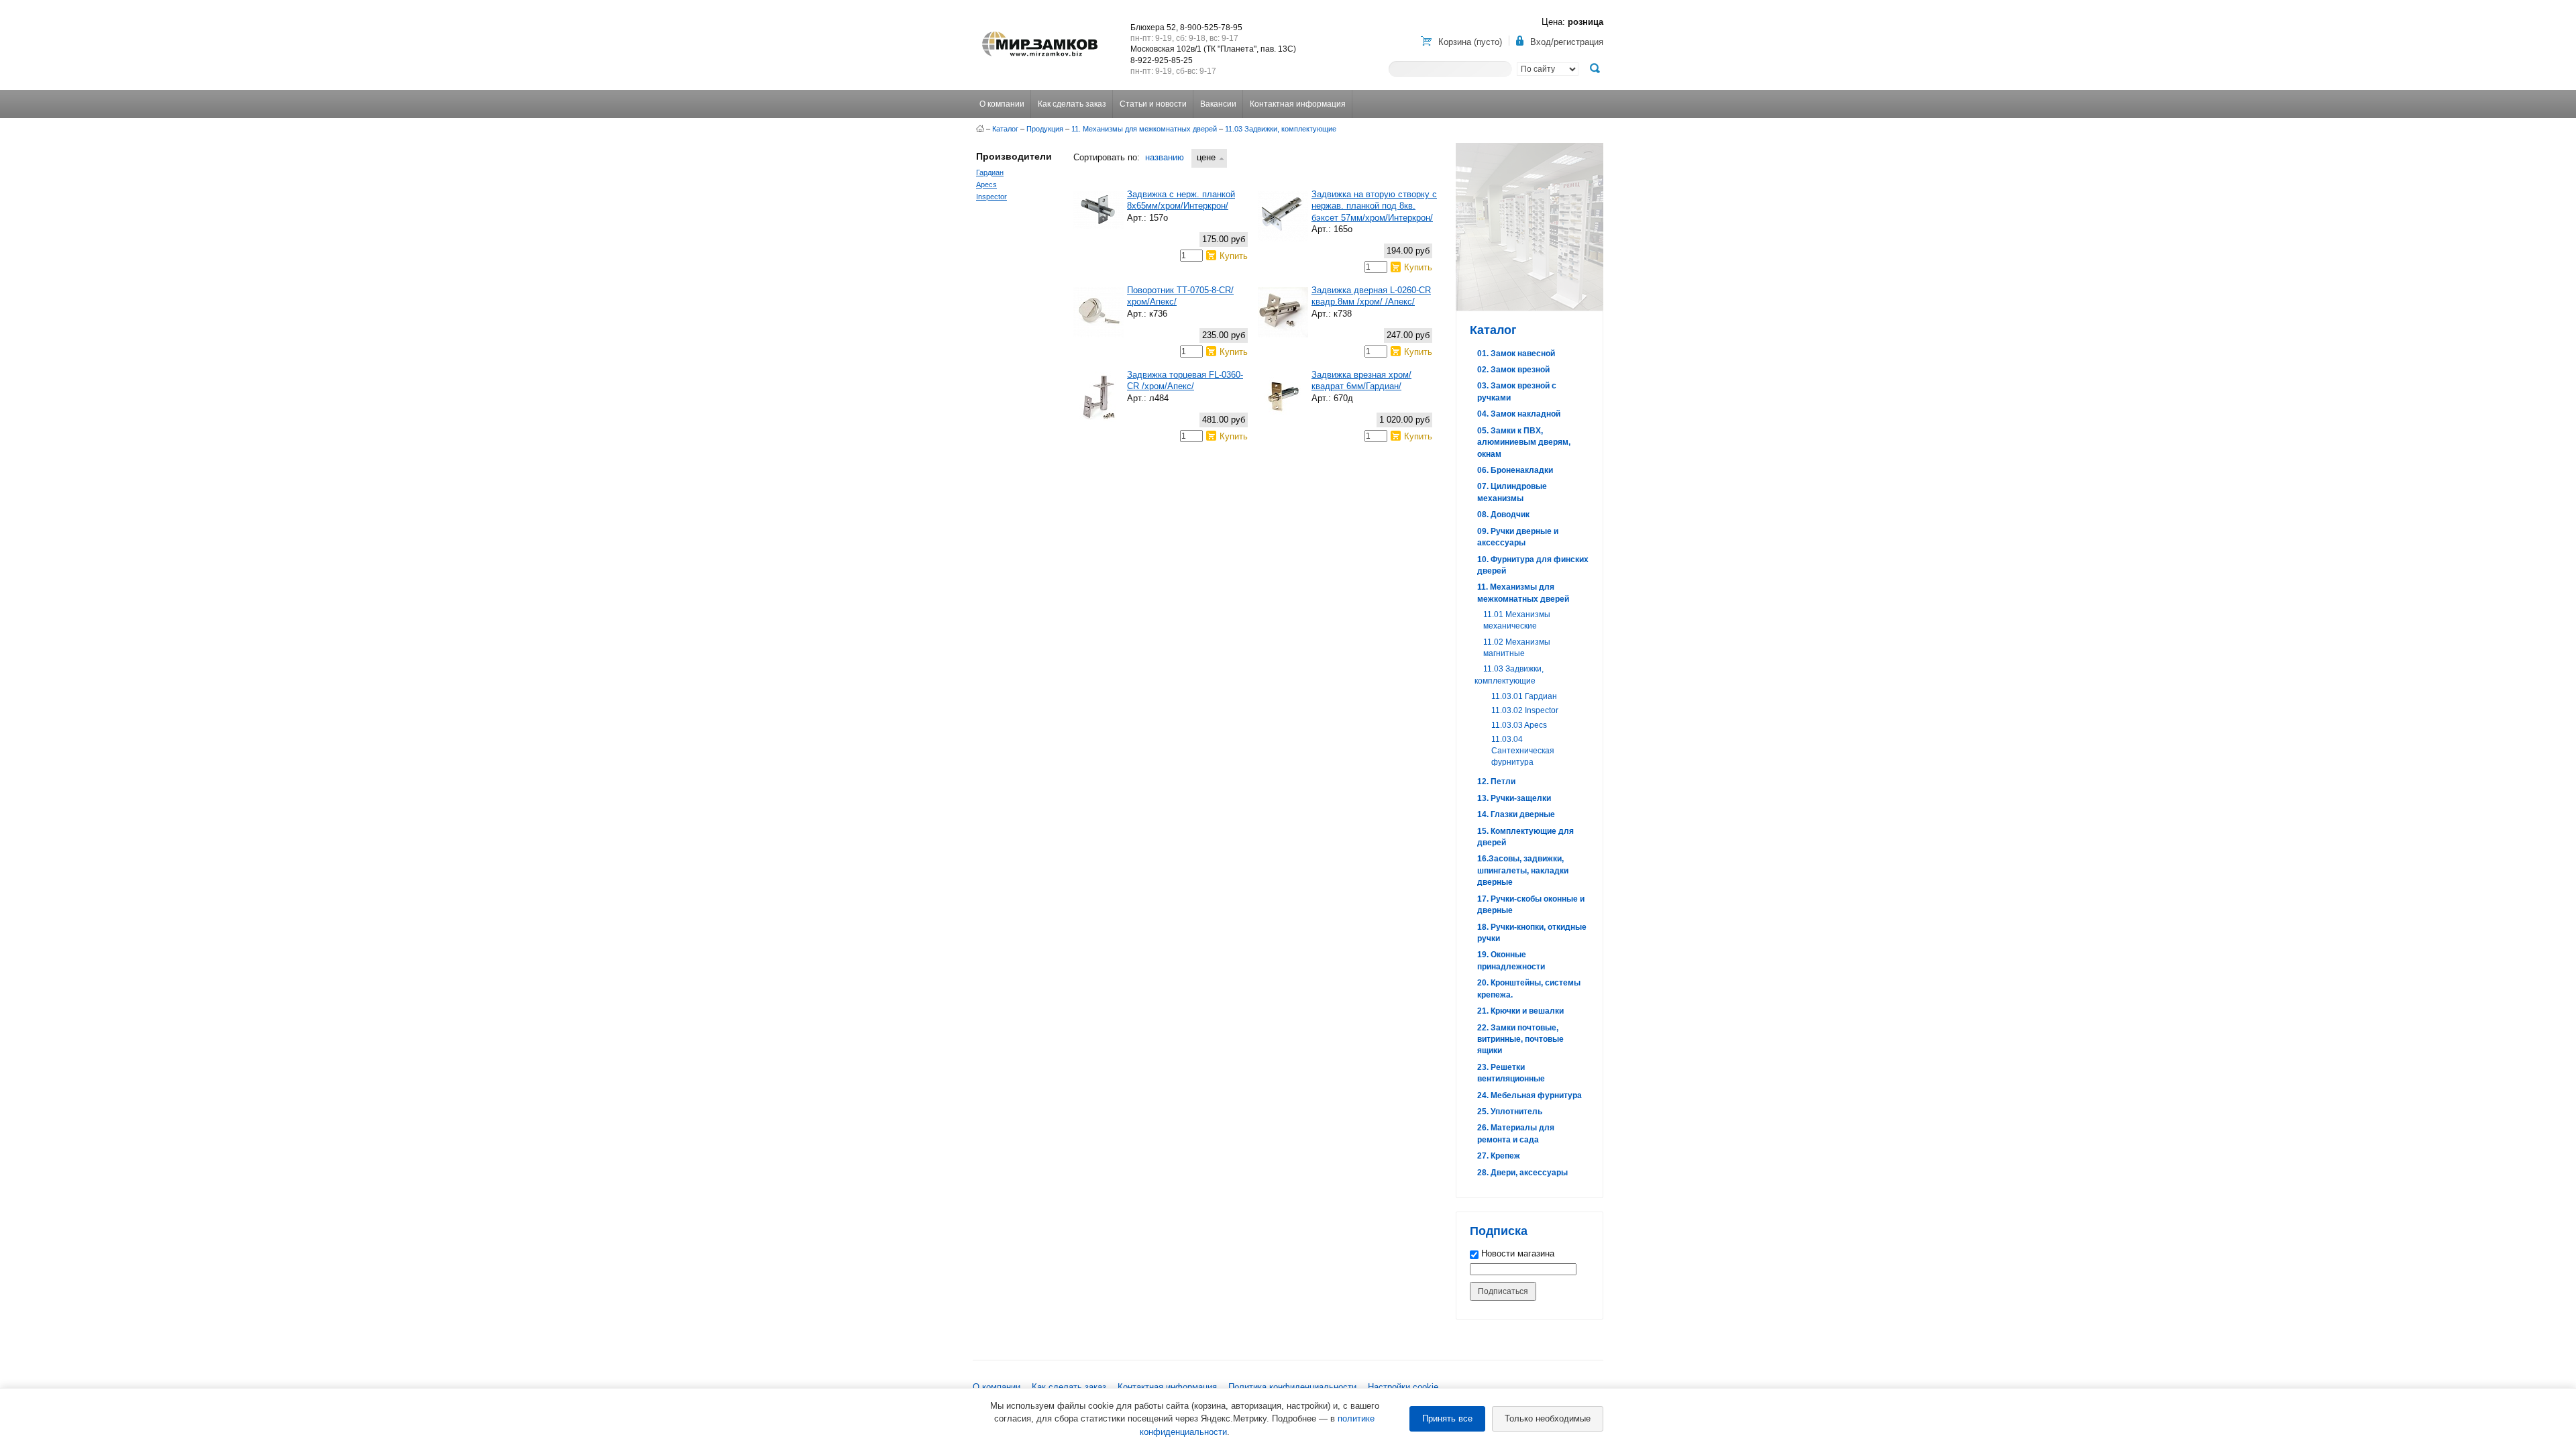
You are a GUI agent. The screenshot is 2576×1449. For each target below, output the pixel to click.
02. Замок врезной (1513, 370)
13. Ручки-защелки (1514, 798)
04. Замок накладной (1519, 414)
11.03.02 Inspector (1525, 710)
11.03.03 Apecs (1519, 725)
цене (1206, 157)
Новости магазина (1516, 1253)
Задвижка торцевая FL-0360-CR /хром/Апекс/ (1185, 380)
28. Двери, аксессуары (1522, 1173)
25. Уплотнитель (1510, 1112)
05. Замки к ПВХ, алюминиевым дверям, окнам (1524, 442)
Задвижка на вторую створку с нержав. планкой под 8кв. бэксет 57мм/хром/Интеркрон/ (1374, 206)
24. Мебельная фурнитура (1529, 1095)
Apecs (986, 184)
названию (1165, 157)
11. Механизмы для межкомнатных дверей (1144, 129)
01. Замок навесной (1516, 354)
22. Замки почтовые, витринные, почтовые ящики (1520, 1039)
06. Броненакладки (1515, 470)
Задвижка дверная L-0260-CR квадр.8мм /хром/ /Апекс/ (1371, 296)
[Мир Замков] (1040, 32)
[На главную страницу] (980, 129)
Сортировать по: (1107, 157)
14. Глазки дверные (1516, 814)
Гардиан (990, 172)
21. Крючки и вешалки (1520, 1011)
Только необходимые (1548, 1418)
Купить (1234, 256)
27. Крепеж (1499, 1156)
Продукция (1045, 129)
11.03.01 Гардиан (1524, 696)
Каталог (1005, 129)
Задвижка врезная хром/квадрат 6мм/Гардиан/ (1361, 380)
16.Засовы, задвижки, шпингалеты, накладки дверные (1523, 870)
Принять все (1447, 1418)
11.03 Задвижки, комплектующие (1281, 129)
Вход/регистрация (1567, 42)
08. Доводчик (1503, 515)
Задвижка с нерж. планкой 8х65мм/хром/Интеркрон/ (1181, 200)
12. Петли (1496, 782)
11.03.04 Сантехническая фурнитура (1523, 751)
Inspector (991, 197)
